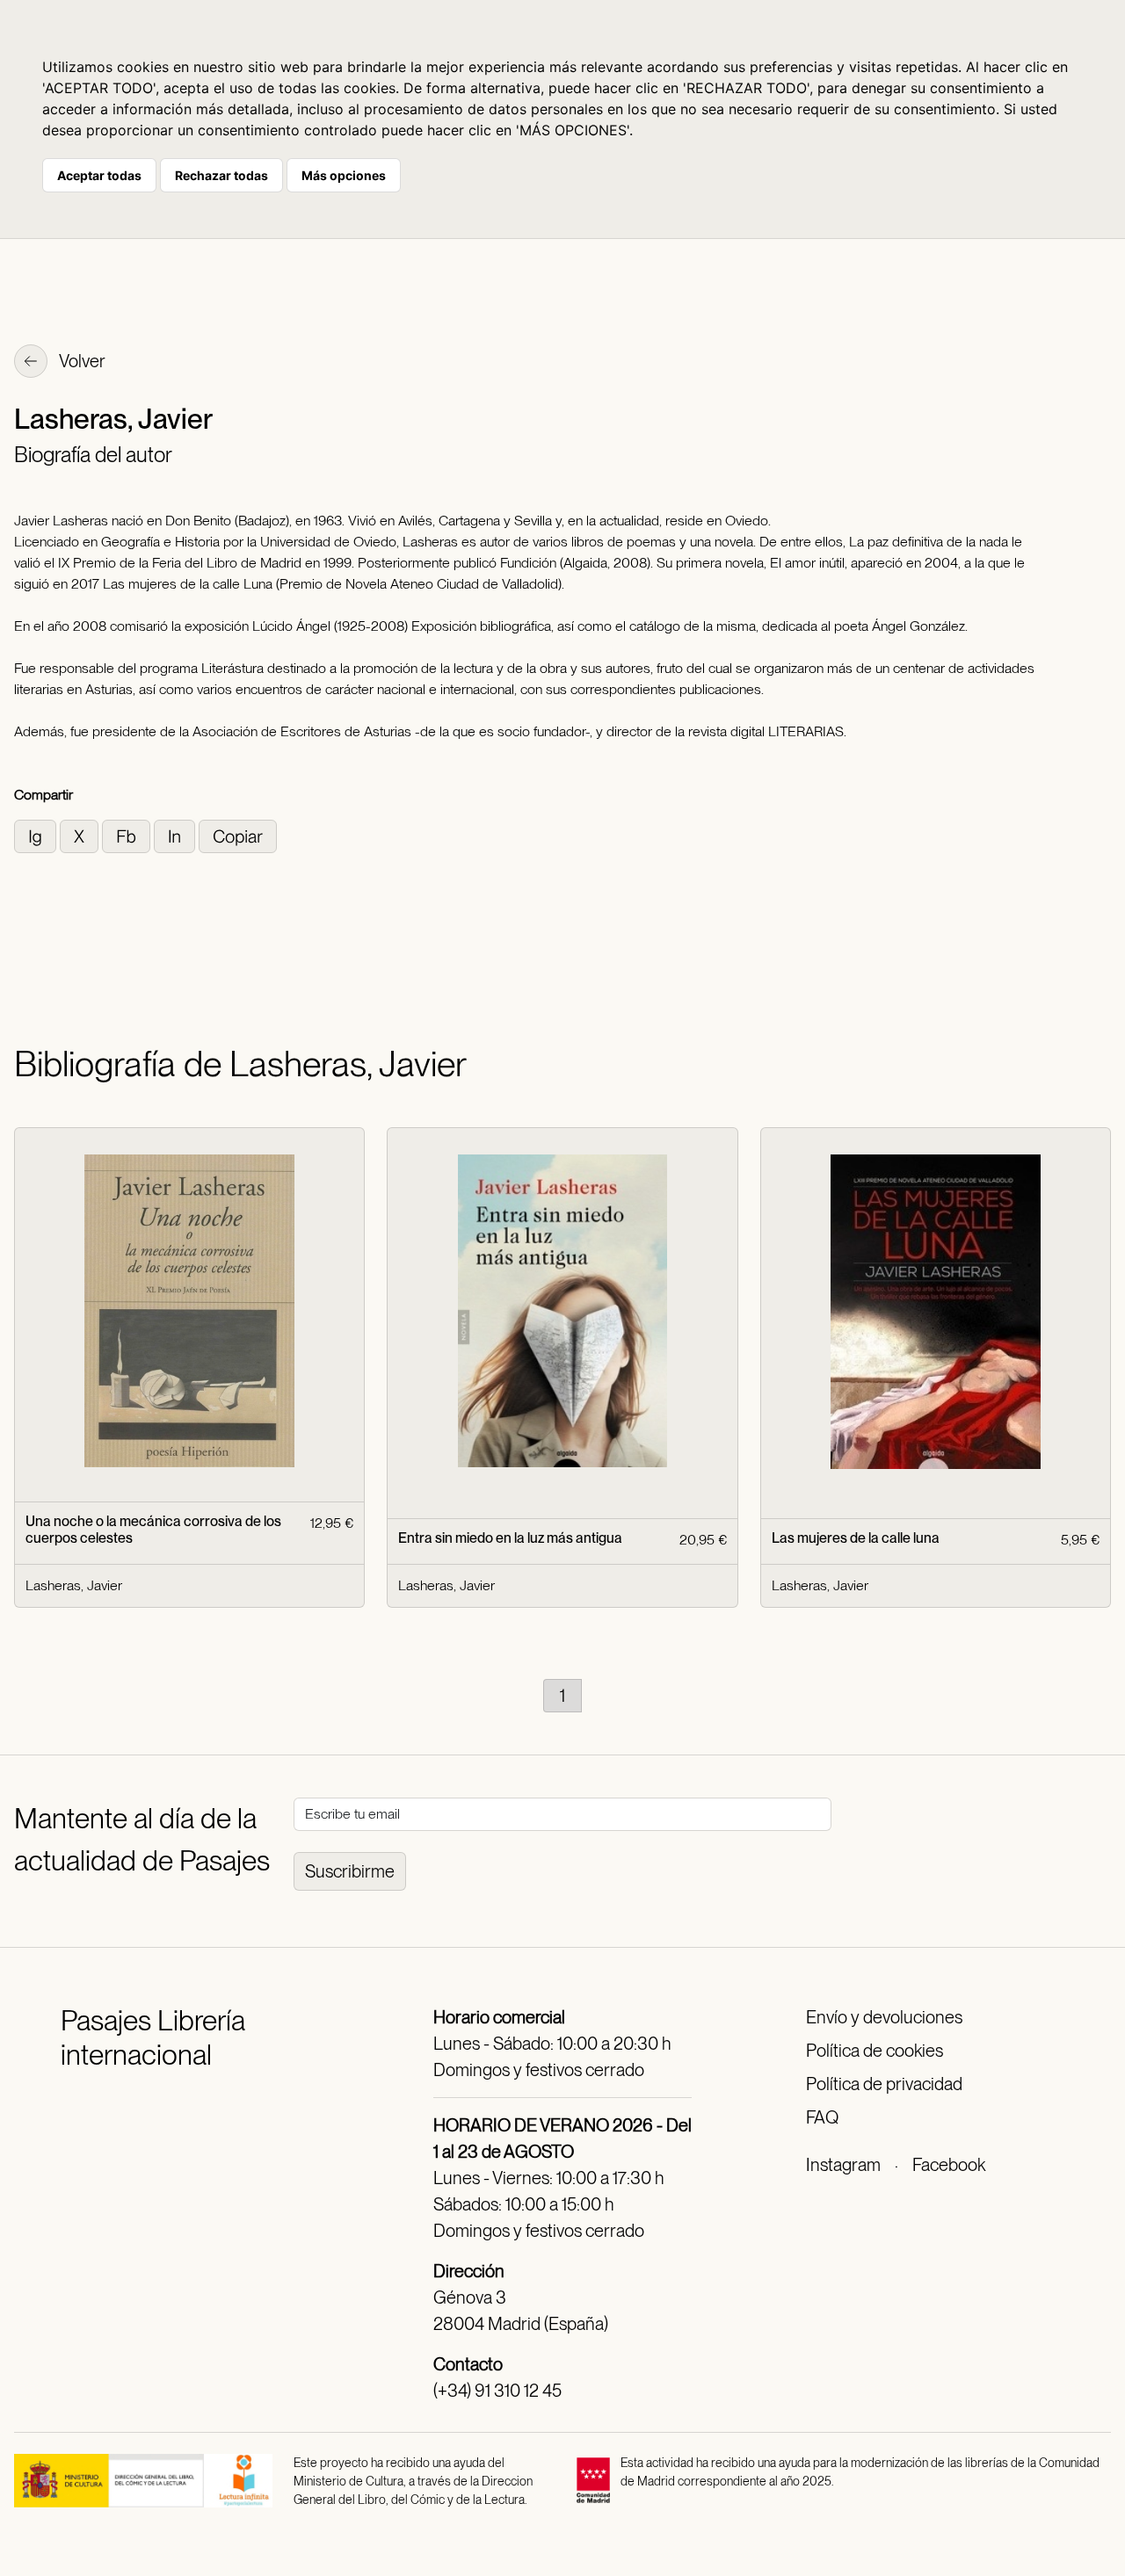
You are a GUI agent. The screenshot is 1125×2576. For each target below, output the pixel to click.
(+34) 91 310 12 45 (497, 2391)
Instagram (843, 2165)
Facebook (949, 2165)
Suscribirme (350, 1871)
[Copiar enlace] (238, 835)
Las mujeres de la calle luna (856, 1538)
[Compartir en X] (81, 835)
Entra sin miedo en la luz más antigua (510, 1538)
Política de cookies (875, 2051)
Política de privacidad (884, 2084)
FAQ (822, 2117)
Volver (81, 361)
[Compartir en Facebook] (128, 835)
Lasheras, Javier (74, 1585)
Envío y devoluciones (884, 2017)
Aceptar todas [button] (99, 175)
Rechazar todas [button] (221, 175)
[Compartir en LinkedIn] (176, 835)
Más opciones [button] (344, 175)
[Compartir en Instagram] (37, 835)
